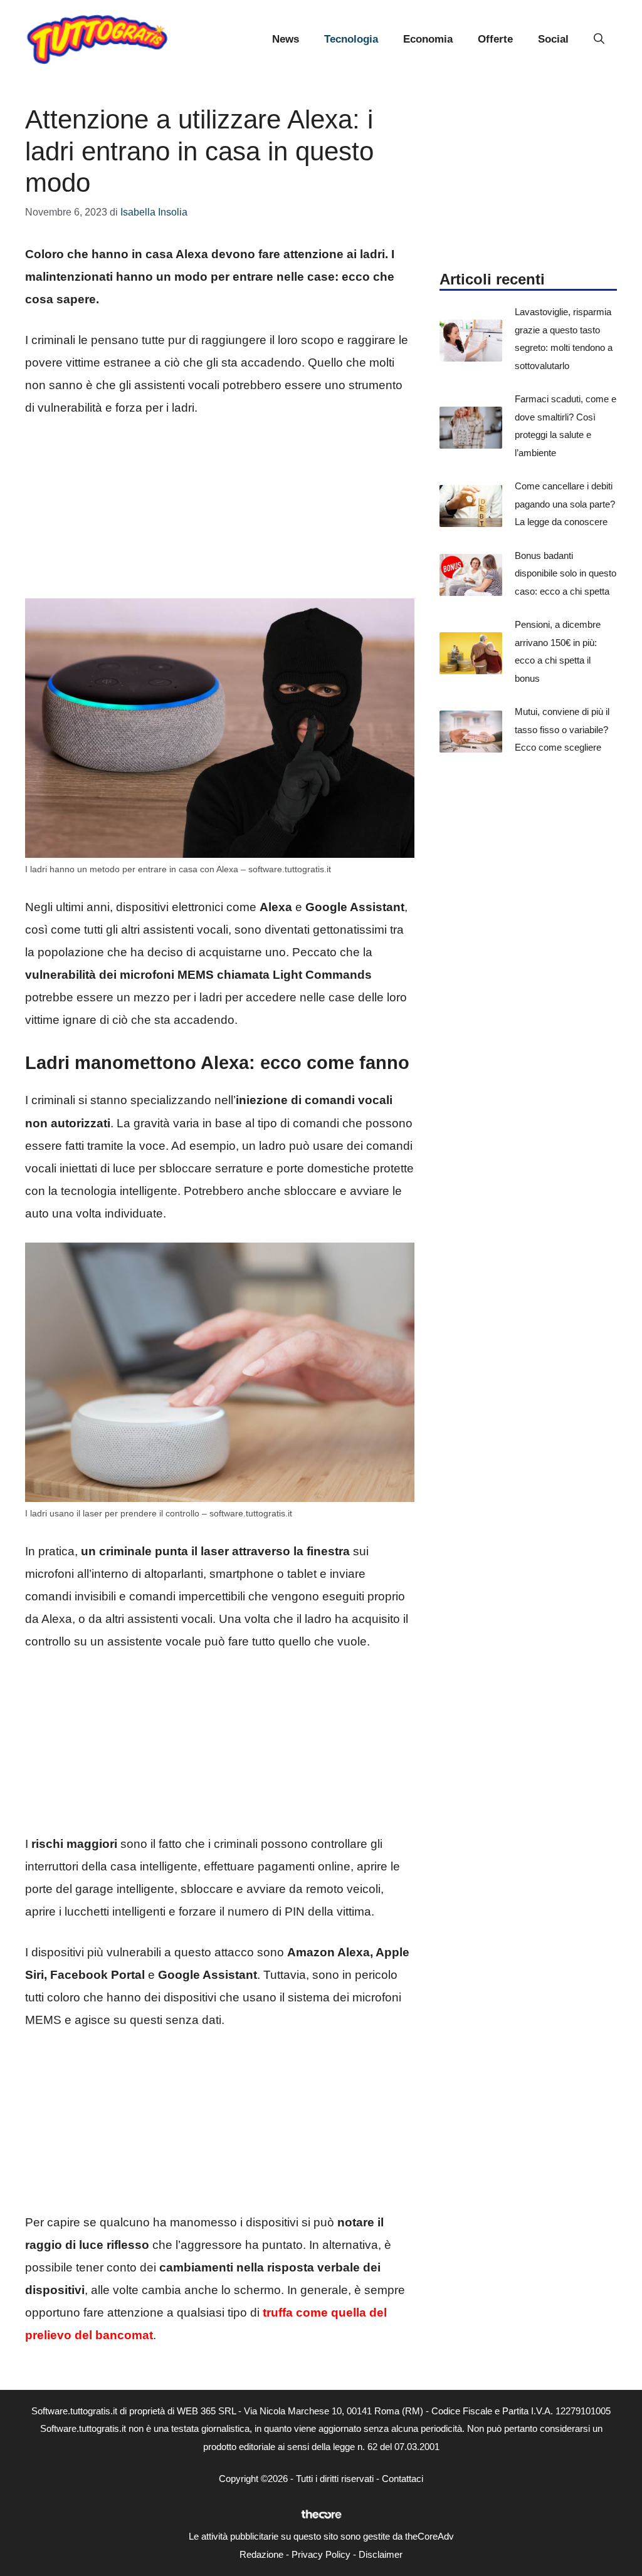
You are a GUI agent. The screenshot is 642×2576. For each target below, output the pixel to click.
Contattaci (403, 2479)
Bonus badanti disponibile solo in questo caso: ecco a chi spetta (566, 573)
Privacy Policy (321, 2554)
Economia (428, 39)
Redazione (261, 2554)
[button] (599, 39)
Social (553, 39)
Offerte (495, 39)
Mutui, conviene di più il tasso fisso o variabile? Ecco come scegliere (562, 729)
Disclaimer (381, 2554)
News (286, 39)
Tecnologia (351, 39)
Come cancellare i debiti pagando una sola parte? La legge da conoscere (565, 504)
